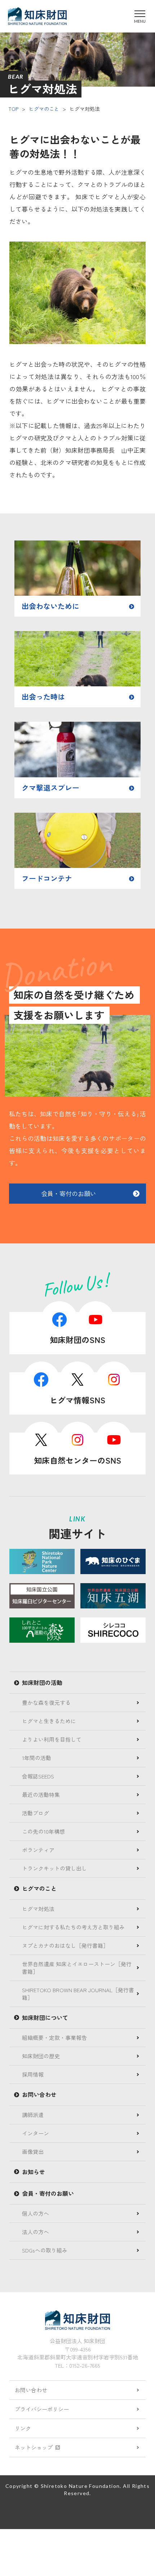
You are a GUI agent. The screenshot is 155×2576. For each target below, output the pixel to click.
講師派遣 (33, 2115)
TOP (13, 109)
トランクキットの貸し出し (54, 1868)
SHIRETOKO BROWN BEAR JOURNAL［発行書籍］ (78, 1994)
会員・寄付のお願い (69, 1193)
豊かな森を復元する (46, 1702)
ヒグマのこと (44, 109)
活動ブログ (36, 1813)
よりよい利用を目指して (52, 1739)
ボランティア (38, 1850)
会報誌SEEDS (38, 1776)
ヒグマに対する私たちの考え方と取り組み (73, 1927)
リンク (23, 2428)
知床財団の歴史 (41, 2056)
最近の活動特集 (41, 1795)
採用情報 (33, 2074)
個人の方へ (36, 2213)
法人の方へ (36, 2232)
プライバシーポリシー (42, 2409)
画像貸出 (33, 2152)
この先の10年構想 (43, 1831)
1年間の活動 (37, 1758)
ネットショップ (34, 2447)
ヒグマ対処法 (38, 1909)
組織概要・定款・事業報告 (54, 2038)
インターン (36, 2133)
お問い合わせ (31, 2390)
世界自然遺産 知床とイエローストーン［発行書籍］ (77, 1968)
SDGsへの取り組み (45, 2250)
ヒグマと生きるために (49, 1721)
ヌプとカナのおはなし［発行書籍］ (65, 1945)
